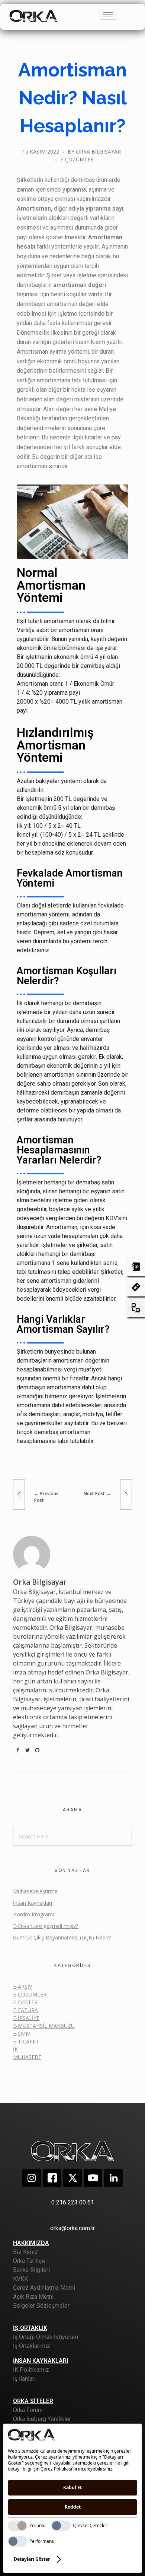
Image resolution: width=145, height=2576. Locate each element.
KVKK (20, 2279)
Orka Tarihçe (29, 2261)
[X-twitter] (72, 2178)
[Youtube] (93, 2178)
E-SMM (22, 2034)
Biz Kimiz (25, 2252)
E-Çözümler (77, 159)
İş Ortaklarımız (32, 2346)
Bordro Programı (33, 1914)
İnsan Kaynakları (33, 1903)
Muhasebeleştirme (35, 1891)
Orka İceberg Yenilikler (42, 2419)
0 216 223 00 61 (73, 2202)
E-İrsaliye (26, 2018)
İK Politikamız (31, 2370)
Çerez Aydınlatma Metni (44, 2288)
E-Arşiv (22, 1987)
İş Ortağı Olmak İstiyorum (46, 2337)
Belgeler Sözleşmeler (41, 2306)
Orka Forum (28, 2410)
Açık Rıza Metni (33, 2297)
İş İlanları (24, 2379)
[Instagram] (32, 2178)
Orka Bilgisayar (98, 151)
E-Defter (25, 2002)
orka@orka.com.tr (72, 2228)
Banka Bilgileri (31, 2270)
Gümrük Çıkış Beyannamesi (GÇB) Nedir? (62, 1937)
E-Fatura (25, 2010)
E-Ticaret (26, 2041)
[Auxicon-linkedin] (113, 2178)
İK (15, 2049)
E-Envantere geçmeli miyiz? (46, 1926)
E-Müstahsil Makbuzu (44, 2026)
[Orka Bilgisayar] (33, 15)
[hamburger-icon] (108, 14)
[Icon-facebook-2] (52, 2178)
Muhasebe (27, 2057)
